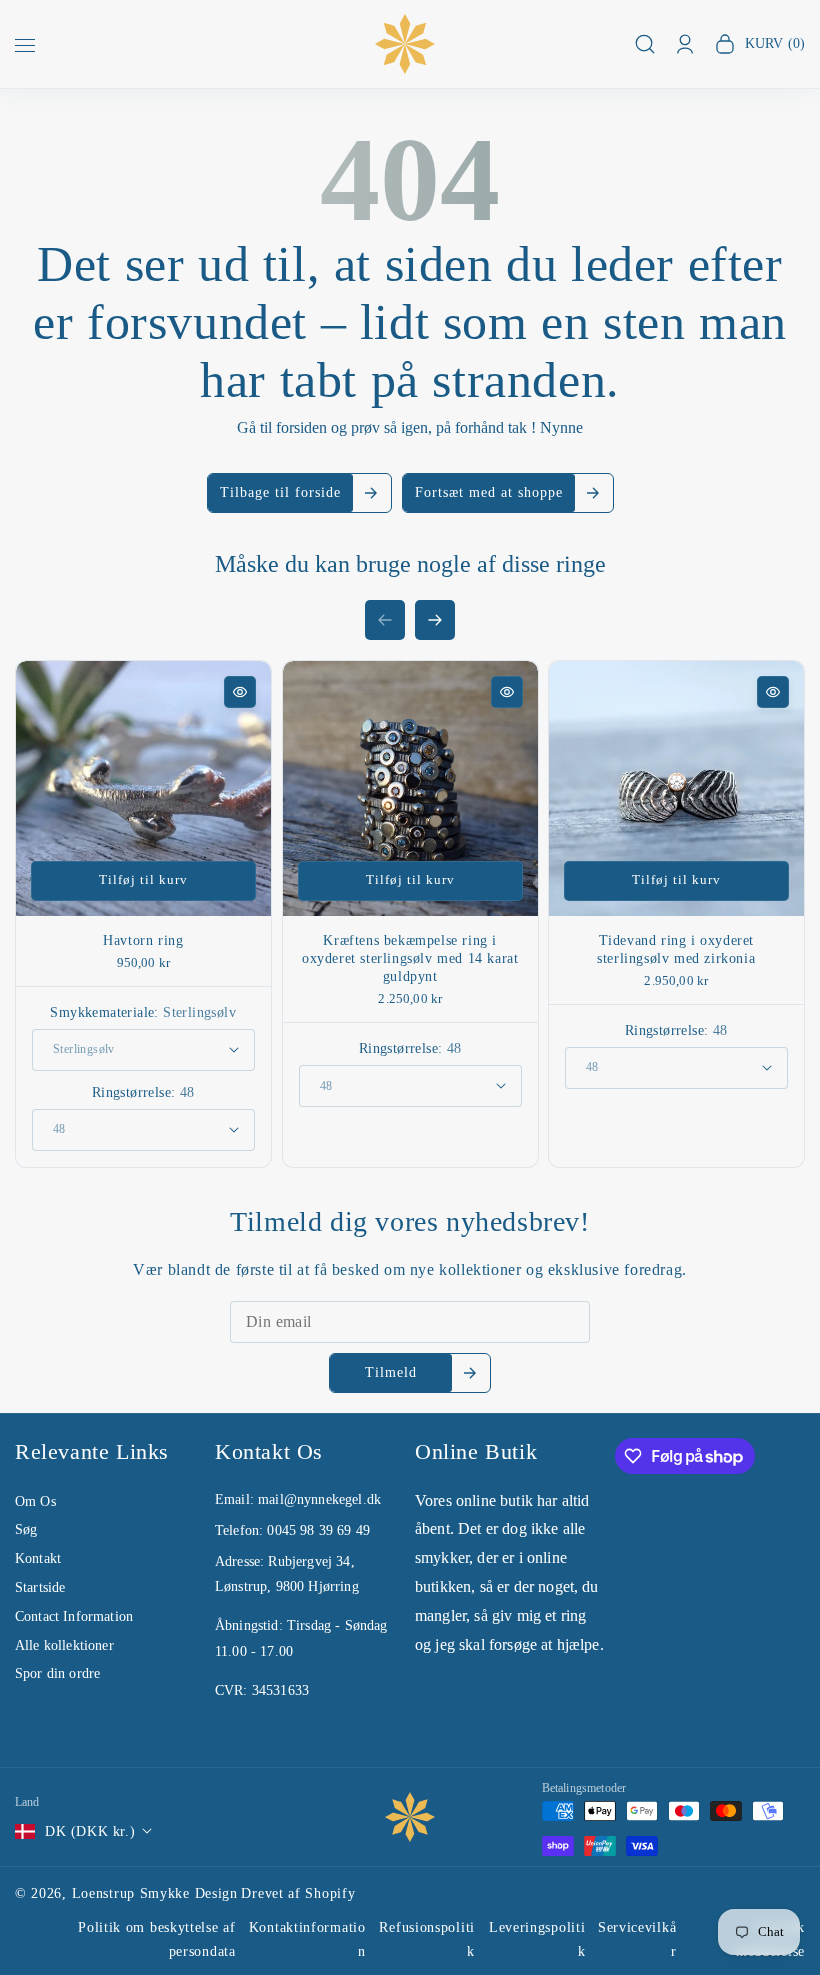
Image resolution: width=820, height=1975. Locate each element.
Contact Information (74, 1616)
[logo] (410, 1817)
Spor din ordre (57, 1673)
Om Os (35, 1501)
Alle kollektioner (64, 1645)
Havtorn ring (143, 940)
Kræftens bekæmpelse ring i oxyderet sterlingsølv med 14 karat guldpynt (410, 958)
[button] (25, 48)
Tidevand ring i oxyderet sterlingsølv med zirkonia (677, 949)
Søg (26, 1529)
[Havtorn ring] (143, 788)
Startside (40, 1587)
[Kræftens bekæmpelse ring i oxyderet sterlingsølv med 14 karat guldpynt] (410, 788)
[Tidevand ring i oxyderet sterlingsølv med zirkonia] (676, 788)
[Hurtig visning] (240, 692)
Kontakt (38, 1558)
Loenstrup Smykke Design (155, 1893)
